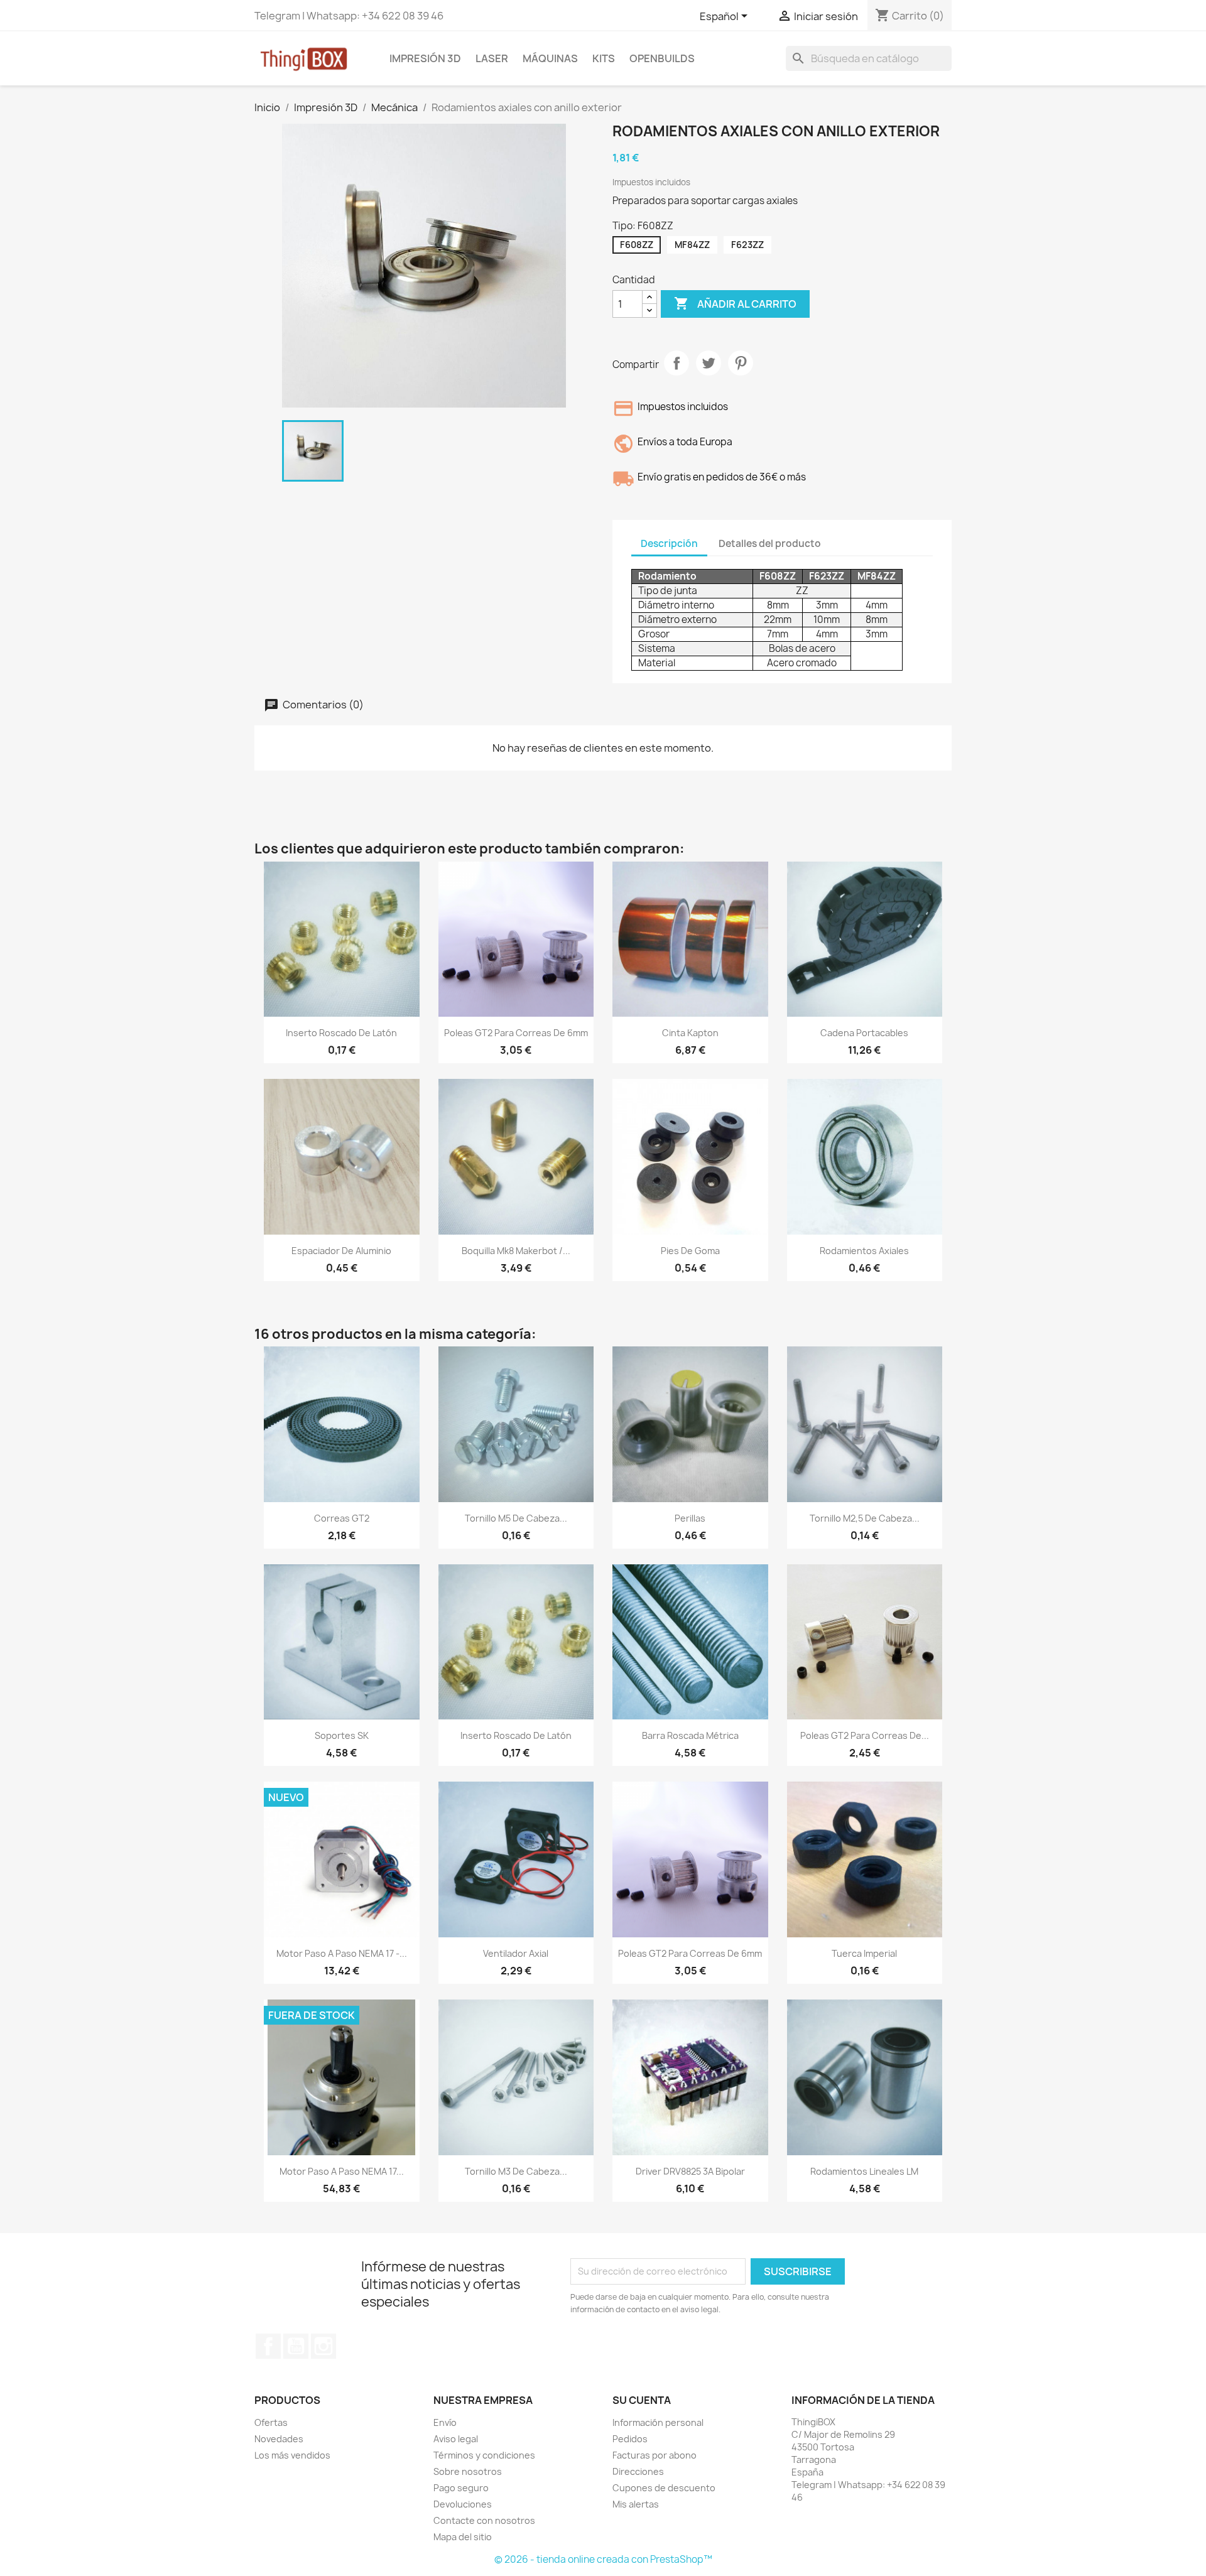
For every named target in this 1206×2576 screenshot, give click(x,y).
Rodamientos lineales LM (864, 2171)
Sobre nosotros (468, 2471)
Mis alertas (636, 2504)
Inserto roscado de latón (341, 1033)
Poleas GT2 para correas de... (865, 1735)
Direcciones (638, 2471)
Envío (445, 2422)
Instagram (323, 2346)
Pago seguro (461, 2488)
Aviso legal (456, 2439)
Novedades (279, 2439)
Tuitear (709, 363)
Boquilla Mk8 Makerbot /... (516, 1251)
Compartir (676, 363)
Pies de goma (690, 1251)
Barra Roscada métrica (690, 1735)
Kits (604, 58)
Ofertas (271, 2422)
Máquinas (550, 58)
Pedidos (630, 2439)
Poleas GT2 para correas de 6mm (516, 1033)
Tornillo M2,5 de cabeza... (865, 1518)
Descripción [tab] (669, 544)
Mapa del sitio (463, 2537)
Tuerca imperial (864, 1953)
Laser (492, 58)
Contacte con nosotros (484, 2520)
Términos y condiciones (484, 2455)
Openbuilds (662, 58)
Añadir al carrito (735, 303)
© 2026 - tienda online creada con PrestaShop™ (603, 2559)
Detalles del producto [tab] (770, 544)
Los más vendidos (292, 2455)
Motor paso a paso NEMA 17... (342, 2171)
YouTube (296, 2346)
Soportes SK (342, 1735)
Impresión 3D (425, 58)
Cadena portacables (864, 1033)
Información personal (658, 2422)
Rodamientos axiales (864, 1251)
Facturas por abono (655, 2455)
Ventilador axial (516, 1953)
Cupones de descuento (664, 2488)
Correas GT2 (342, 1518)
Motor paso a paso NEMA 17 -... (342, 1953)
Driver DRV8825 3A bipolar (690, 2171)
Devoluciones (463, 2504)
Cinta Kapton (690, 1033)
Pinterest (741, 363)
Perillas (690, 1518)
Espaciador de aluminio (341, 1251)
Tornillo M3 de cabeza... (516, 2171)
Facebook (268, 2346)
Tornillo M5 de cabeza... (516, 1518)
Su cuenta (642, 2400)
